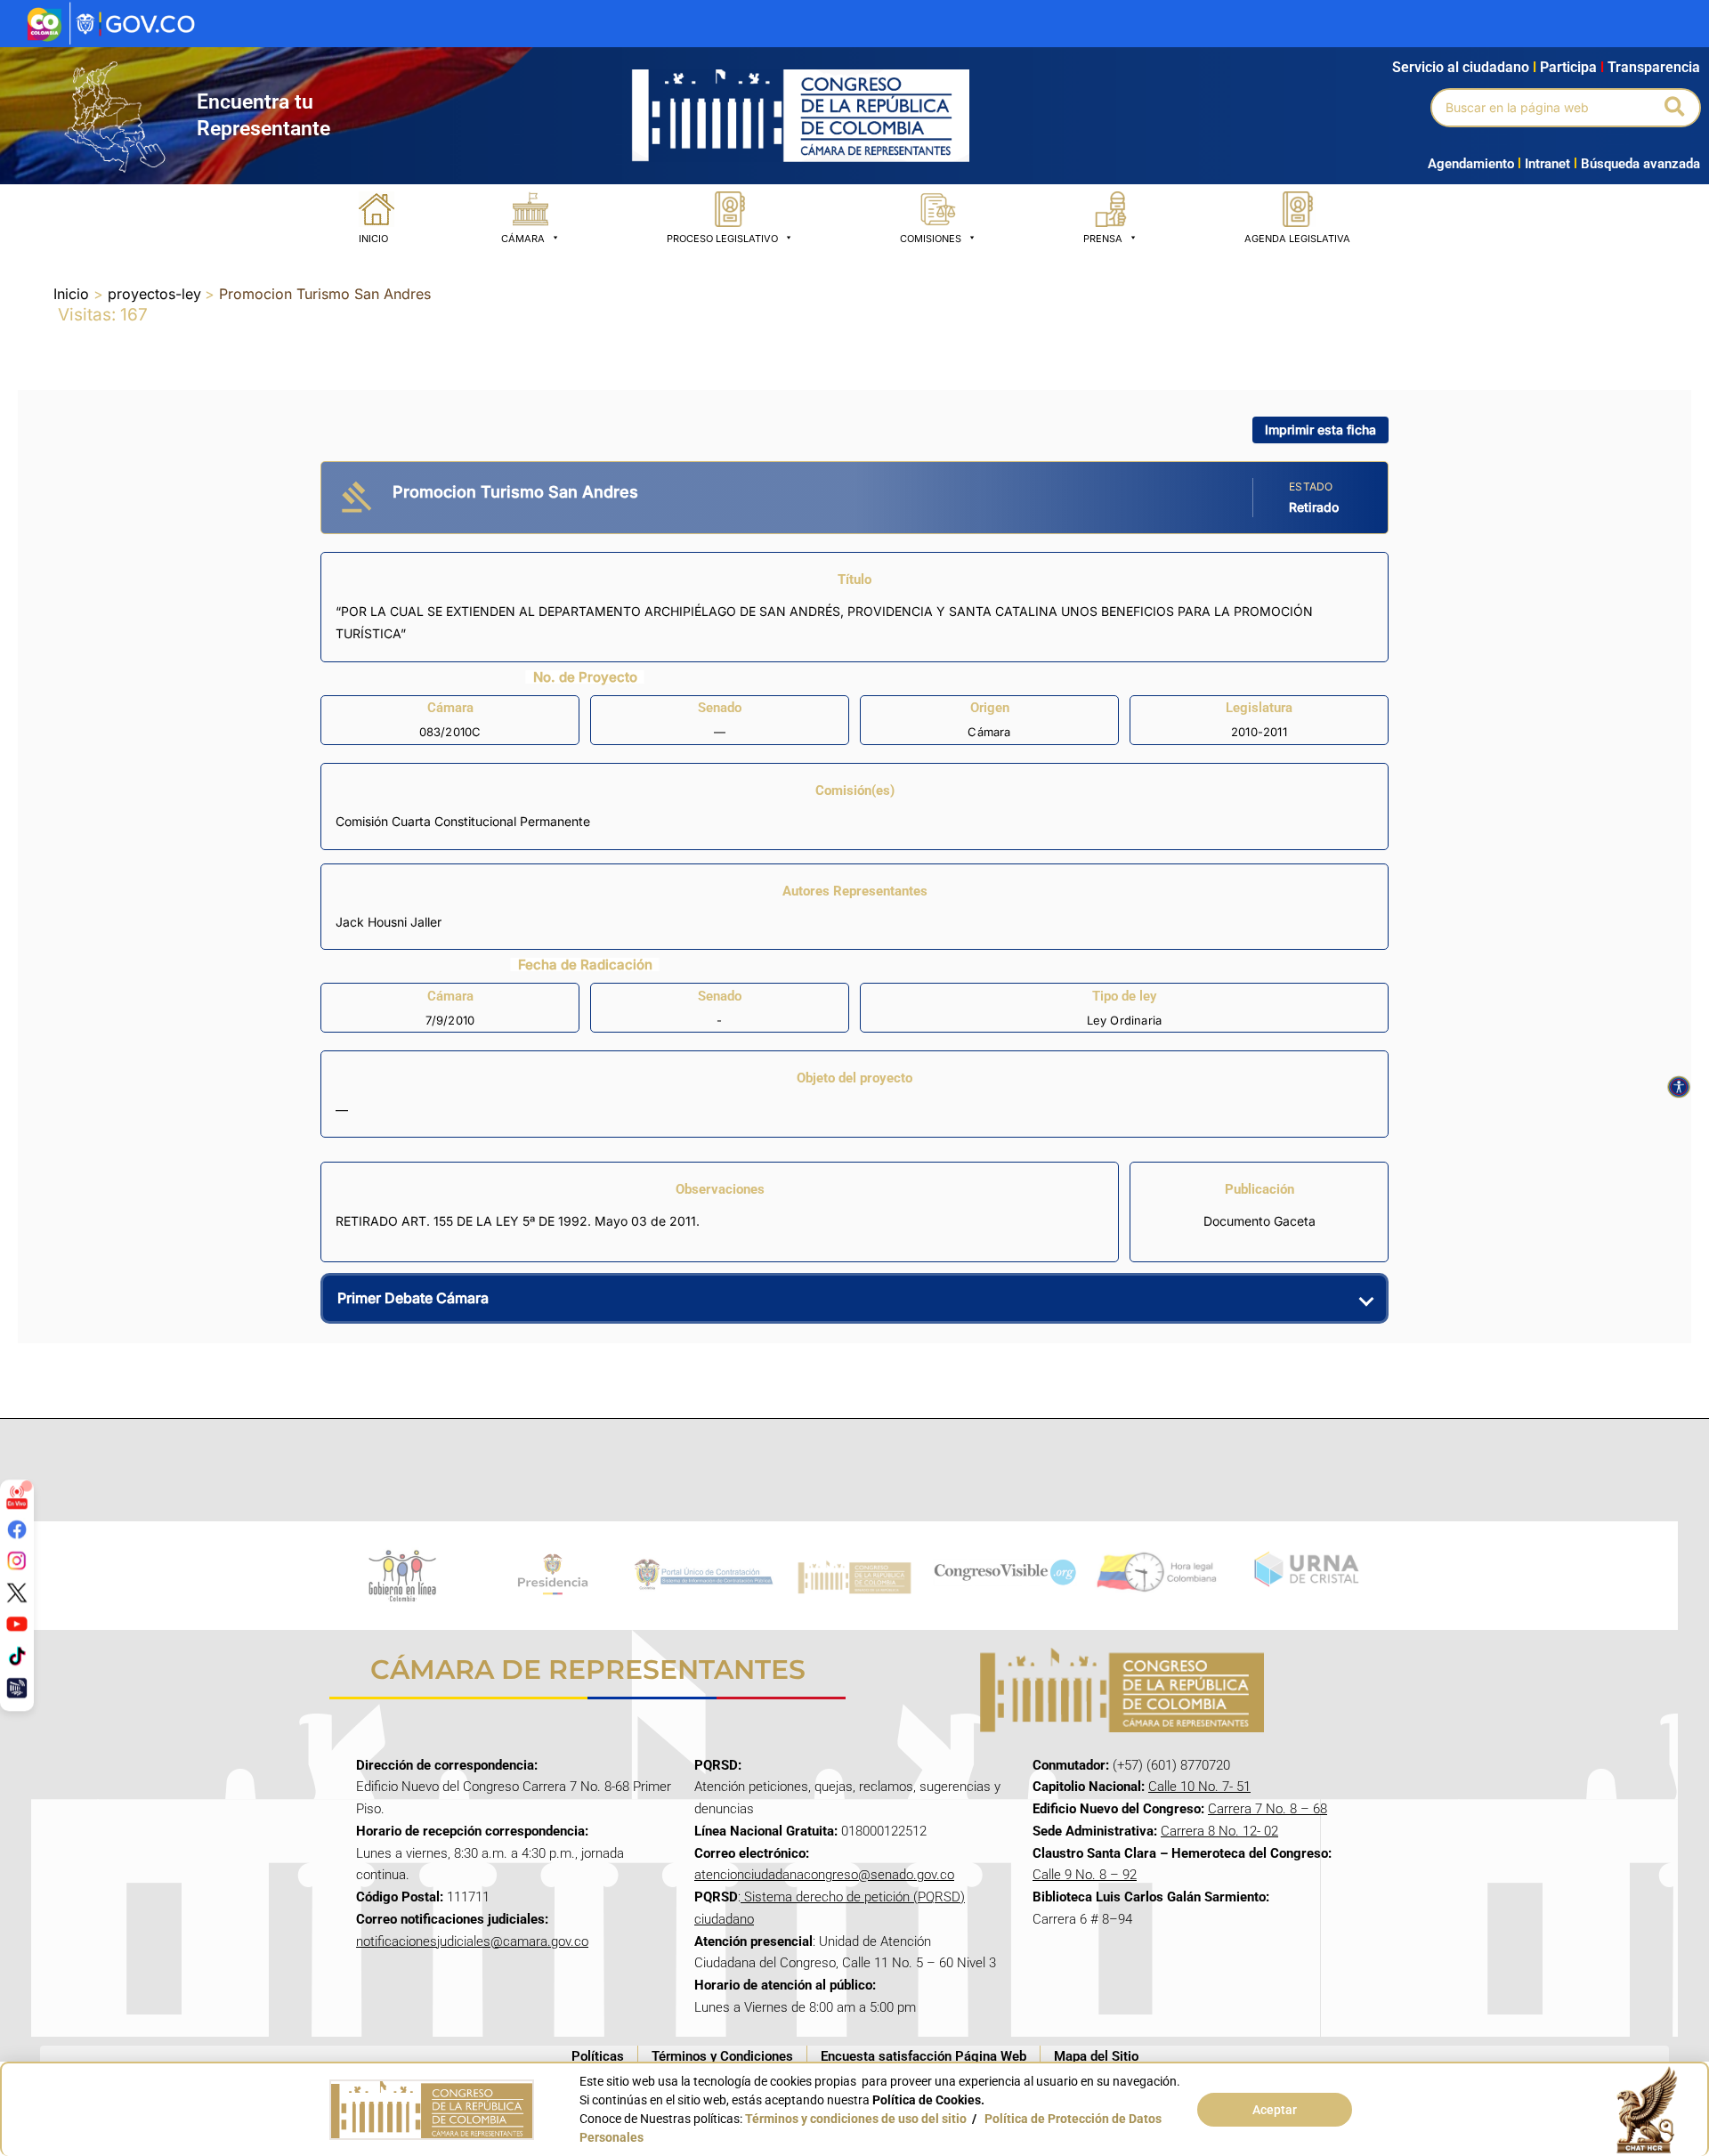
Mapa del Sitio (1096, 2056)
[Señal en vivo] (17, 1497)
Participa (1572, 67)
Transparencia (1654, 67)
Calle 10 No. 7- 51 (1199, 1787)
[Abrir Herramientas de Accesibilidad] (1679, 1087)
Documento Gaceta (1259, 1221)
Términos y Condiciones (722, 2056)
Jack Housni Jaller (389, 922)
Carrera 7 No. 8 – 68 (1268, 1809)
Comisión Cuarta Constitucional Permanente (463, 821)
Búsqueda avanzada (1640, 164)
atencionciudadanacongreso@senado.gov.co (824, 1875)
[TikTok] (17, 1656)
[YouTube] (17, 1624)
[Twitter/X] (17, 1592)
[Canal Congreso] (17, 1687)
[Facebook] (17, 1528)
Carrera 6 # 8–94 (1082, 1919)
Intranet (1544, 164)
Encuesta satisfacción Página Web (923, 2056)
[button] (1676, 108)
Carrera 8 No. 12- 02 (1219, 1831)
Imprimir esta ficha (1320, 430)
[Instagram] (17, 1560)
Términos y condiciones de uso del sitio (856, 2119)
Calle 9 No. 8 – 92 (1085, 1875)
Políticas (598, 2056)
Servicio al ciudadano (1461, 67)
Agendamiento (1471, 164)
